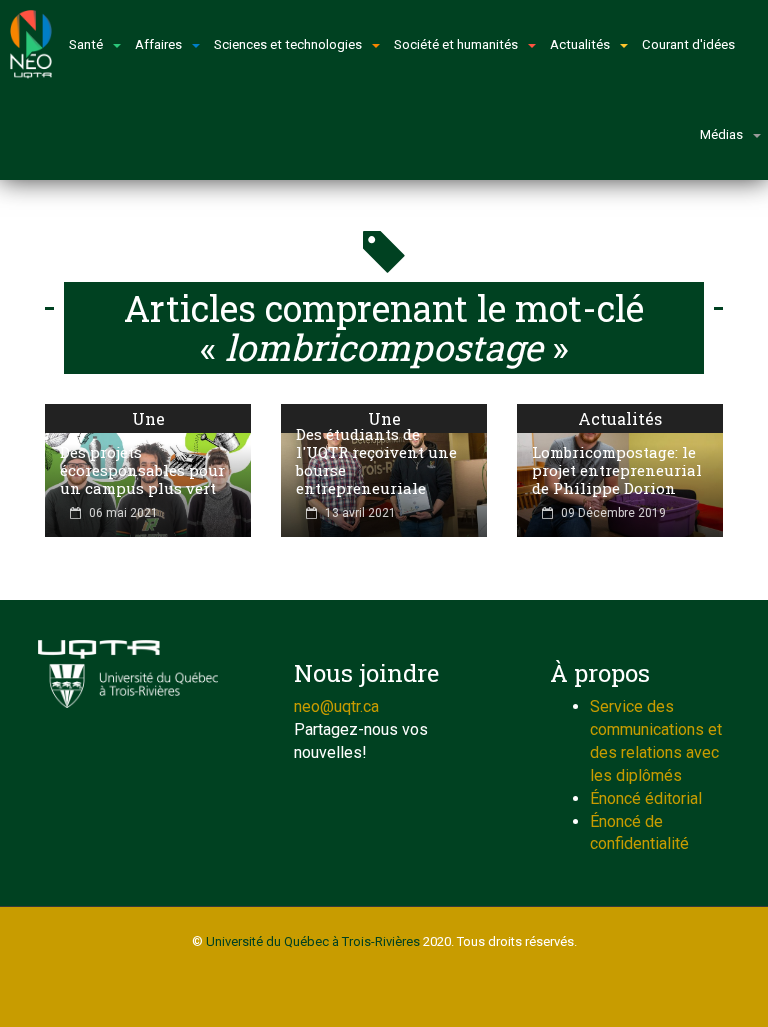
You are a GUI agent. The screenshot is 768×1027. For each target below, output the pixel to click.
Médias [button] (721, 134)
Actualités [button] (580, 44)
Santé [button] (86, 44)
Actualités (620, 418)
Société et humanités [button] (456, 44)
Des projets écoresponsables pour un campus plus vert (142, 470)
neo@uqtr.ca (336, 706)
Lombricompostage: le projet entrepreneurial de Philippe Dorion (617, 470)
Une (148, 418)
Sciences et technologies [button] (288, 44)
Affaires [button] (158, 44)
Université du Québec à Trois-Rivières (313, 941)
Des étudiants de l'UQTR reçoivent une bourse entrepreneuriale (376, 461)
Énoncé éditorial (646, 798)
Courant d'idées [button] (688, 44)
